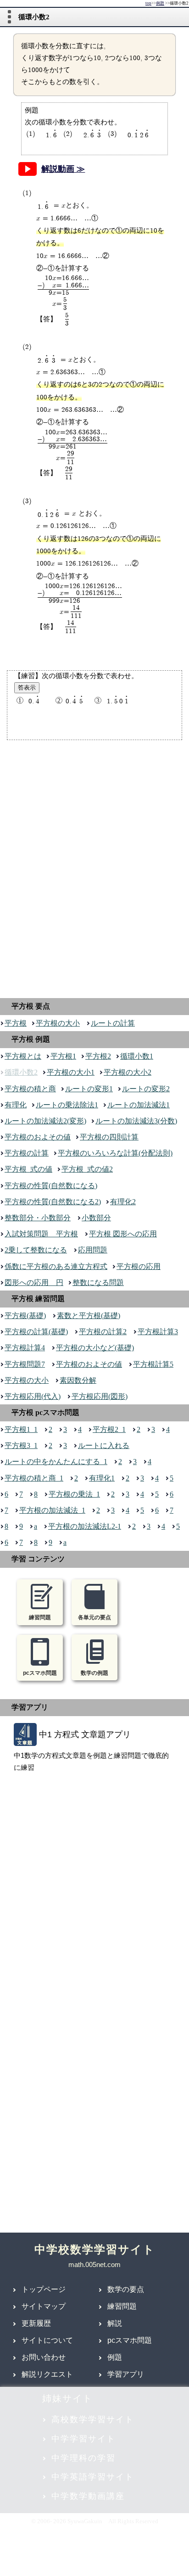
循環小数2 (21, 1072)
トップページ (44, 2289)
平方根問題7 (25, 1364)
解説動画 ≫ (63, 169)
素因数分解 (78, 1380)
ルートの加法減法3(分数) (136, 1121)
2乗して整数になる (36, 1250)
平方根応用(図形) (100, 1396)
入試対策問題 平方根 (41, 1234)
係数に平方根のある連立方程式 (56, 1266)
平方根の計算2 (103, 1332)
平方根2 (98, 1056)
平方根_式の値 (28, 1169)
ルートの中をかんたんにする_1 (56, 1462)
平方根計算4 (25, 1348)
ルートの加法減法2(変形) (45, 1121)
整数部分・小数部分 (38, 1218)
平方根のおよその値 (38, 1137)
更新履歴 (36, 2323)
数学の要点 (126, 2289)
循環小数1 (137, 1056)
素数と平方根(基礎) (89, 1316)
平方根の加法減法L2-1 (85, 1526)
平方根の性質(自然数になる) (51, 1186)
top (148, 3)
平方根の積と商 (30, 1089)
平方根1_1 (21, 1429)
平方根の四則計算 (109, 1137)
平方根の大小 (58, 1023)
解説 (115, 2323)
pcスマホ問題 (130, 2340)
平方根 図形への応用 (123, 1234)
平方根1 (63, 1056)
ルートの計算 (113, 1023)
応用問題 (93, 1250)
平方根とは (23, 1056)
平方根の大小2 (128, 1072)
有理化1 (102, 1478)
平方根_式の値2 (87, 1169)
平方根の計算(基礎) (36, 1332)
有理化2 (123, 1202)
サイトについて (47, 2340)
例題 (160, 3)
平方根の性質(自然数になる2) (53, 1202)
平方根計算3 (158, 1332)
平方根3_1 (21, 1445)
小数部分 (96, 1218)
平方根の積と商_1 (34, 1478)
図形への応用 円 (34, 1282)
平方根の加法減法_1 (52, 1510)
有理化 (16, 1105)
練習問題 (122, 2306)
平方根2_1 (109, 1429)
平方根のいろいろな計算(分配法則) (115, 1153)
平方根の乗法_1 (74, 1494)
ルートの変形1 (89, 1089)
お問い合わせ (44, 2357)
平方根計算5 (153, 1364)
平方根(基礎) (25, 1316)
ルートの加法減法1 (139, 1105)
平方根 (16, 1023)
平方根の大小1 (71, 1072)
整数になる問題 (98, 1282)
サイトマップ (44, 2306)
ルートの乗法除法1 (67, 1105)
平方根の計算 (27, 1153)
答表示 (27, 687)
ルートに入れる (104, 1445)
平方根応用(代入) (33, 1396)
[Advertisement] (94, 867)
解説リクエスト (47, 2374)
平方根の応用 (139, 1266)
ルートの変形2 (146, 1089)
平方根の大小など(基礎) (95, 1348)
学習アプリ (126, 2374)
